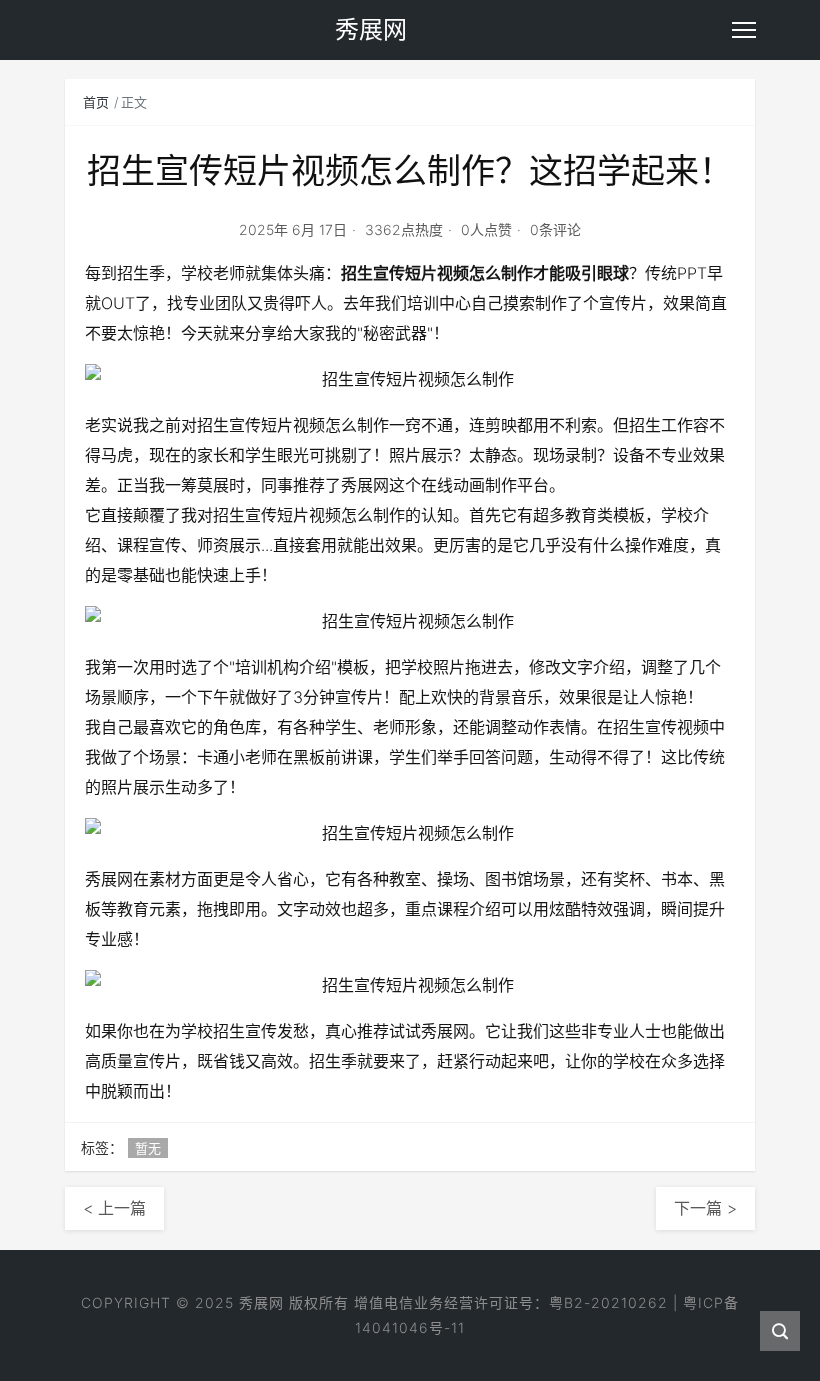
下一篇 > (705, 1208)
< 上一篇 (114, 1208)
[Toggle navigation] (744, 30)
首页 (96, 102)
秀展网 (261, 1302)
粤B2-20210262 (608, 1302)
